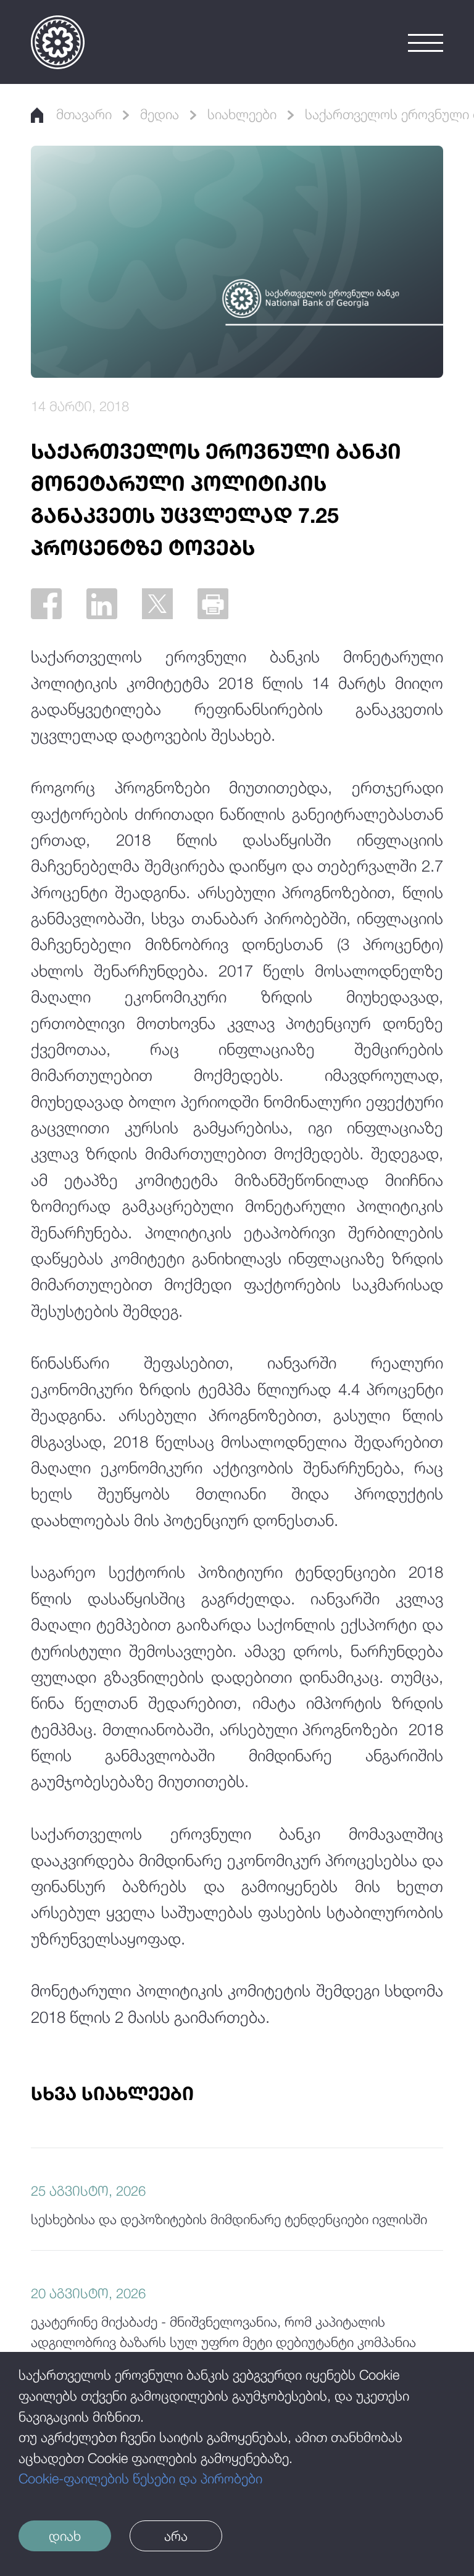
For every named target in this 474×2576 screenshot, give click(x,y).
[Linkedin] (102, 604)
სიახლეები (242, 114)
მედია (160, 114)
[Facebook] (46, 604)
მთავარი (84, 114)
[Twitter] (157, 604)
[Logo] (58, 42)
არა (176, 2536)
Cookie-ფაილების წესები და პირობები (140, 2478)
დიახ (65, 2536)
